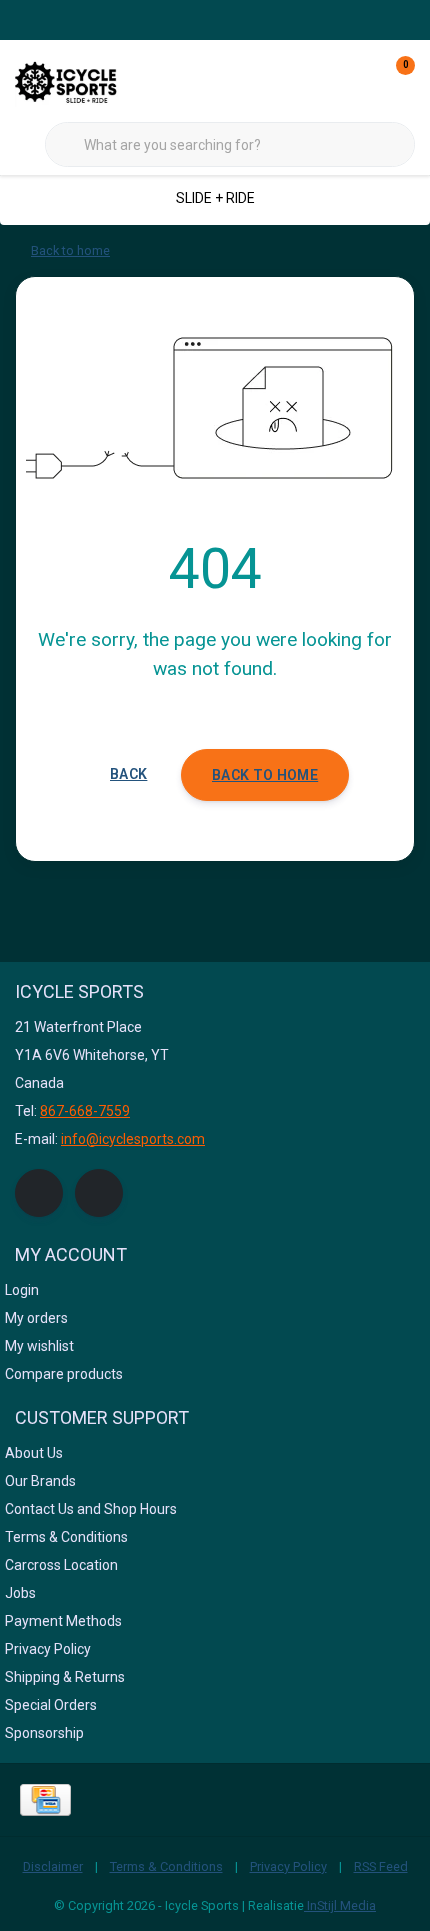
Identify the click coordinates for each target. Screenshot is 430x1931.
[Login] (320, 80)
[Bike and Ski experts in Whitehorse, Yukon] (90, 79)
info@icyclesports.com (133, 1139)
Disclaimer (53, 1866)
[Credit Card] (45, 1800)
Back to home (265, 775)
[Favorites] (358, 80)
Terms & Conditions (166, 1866)
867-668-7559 (85, 1111)
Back (128, 774)
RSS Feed (381, 1866)
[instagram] (99, 1193)
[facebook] (39, 1193)
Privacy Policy (288, 1866)
